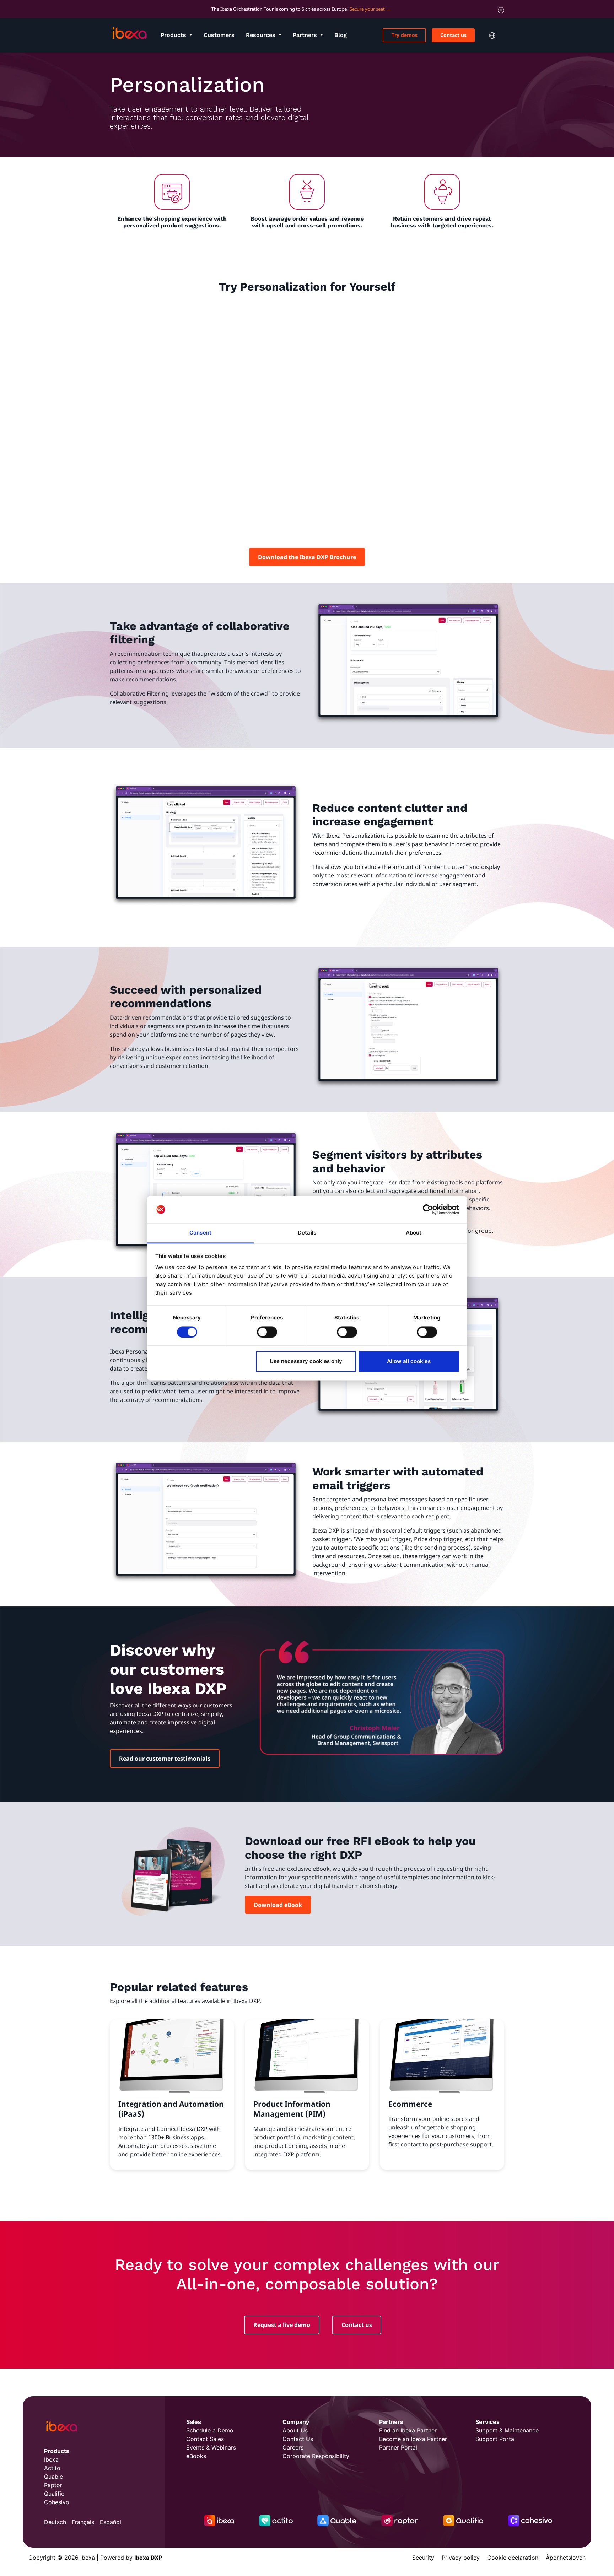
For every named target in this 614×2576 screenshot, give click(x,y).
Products (174, 35)
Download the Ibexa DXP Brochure (307, 557)
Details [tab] (307, 1233)
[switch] (267, 1332)
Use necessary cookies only (306, 1362)
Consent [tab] (200, 1233)
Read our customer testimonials (165, 1759)
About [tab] (414, 1233)
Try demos (405, 35)
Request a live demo (282, 2325)
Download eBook (278, 1905)
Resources (262, 35)
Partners (306, 35)
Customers (219, 35)
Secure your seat (367, 9)
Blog (341, 35)
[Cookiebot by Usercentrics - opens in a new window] (428, 1209)
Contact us (453, 35)
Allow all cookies (409, 1362)
